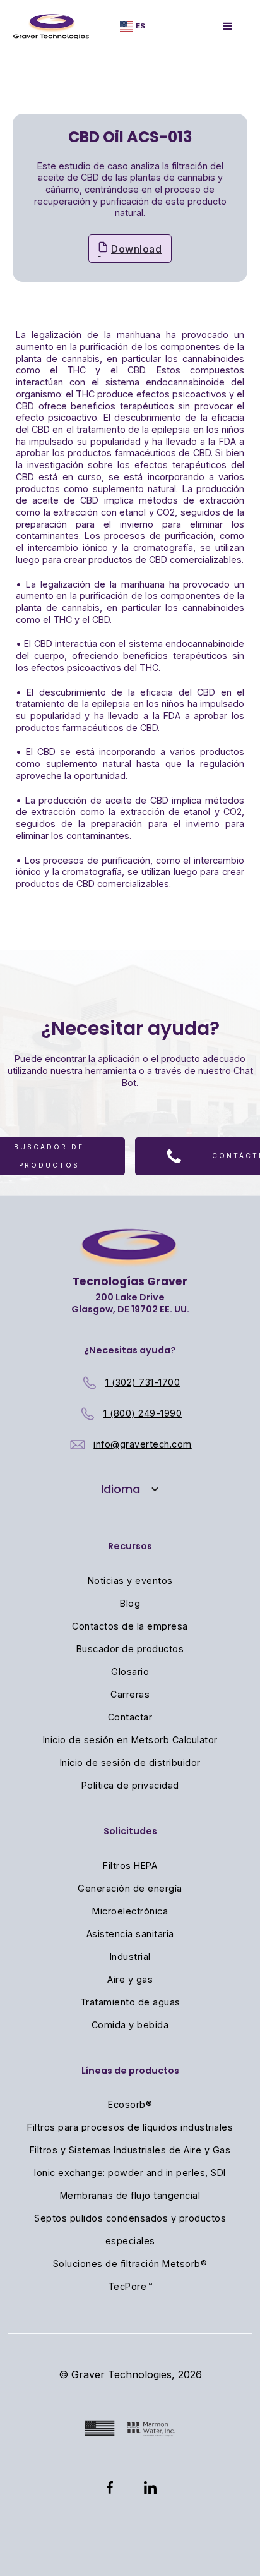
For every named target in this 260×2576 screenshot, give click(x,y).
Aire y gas (130, 1979)
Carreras (130, 1694)
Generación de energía (130, 1888)
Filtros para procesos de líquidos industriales (130, 2127)
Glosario (130, 1672)
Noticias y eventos (130, 1581)
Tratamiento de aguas (130, 2002)
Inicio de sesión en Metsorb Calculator (130, 1740)
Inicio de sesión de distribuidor (130, 1763)
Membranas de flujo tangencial (130, 2195)
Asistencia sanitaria (130, 1934)
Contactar (130, 1717)
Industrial (130, 1956)
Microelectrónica (130, 1911)
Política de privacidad (130, 1785)
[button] (133, 26)
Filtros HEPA (130, 1865)
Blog (130, 1603)
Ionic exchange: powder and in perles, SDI (130, 2173)
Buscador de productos (130, 1649)
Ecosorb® (130, 2104)
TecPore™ (130, 2286)
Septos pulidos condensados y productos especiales (130, 2229)
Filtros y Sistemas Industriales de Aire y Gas (130, 2150)
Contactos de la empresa (130, 1626)
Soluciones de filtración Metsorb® (130, 2264)
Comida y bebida (130, 2025)
